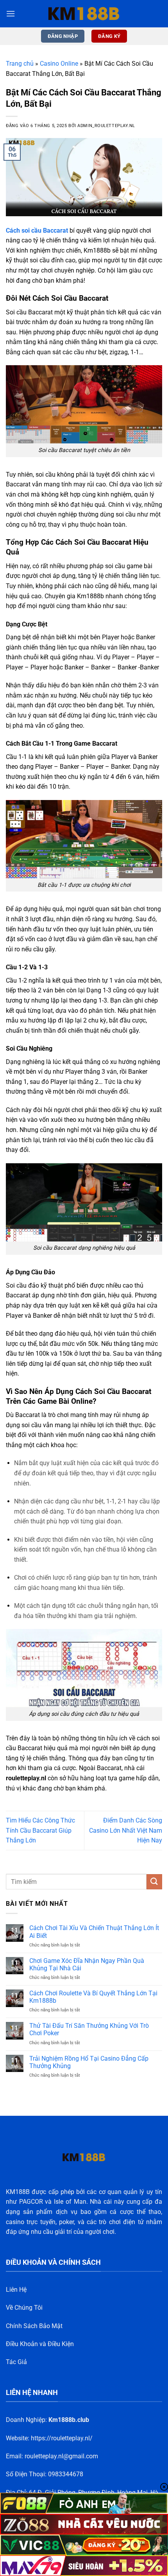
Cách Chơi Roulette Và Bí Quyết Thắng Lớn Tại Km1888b (93, 1997)
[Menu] (11, 13)
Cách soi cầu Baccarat (37, 231)
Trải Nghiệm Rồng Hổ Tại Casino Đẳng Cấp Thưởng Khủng (89, 2062)
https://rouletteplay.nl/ (62, 2438)
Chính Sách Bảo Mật (34, 2326)
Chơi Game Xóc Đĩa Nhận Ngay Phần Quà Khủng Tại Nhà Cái (87, 1964)
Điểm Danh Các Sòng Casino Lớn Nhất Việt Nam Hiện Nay (126, 1830)
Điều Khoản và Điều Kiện (40, 2344)
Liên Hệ (16, 2290)
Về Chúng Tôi (24, 2308)
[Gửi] (154, 1882)
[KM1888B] (84, 14)
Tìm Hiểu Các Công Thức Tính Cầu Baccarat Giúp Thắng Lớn (40, 1830)
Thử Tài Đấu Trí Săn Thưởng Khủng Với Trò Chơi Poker (89, 2029)
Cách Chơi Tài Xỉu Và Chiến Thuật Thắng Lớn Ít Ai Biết (94, 1932)
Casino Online (59, 64)
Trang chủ (20, 64)
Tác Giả (16, 2362)
